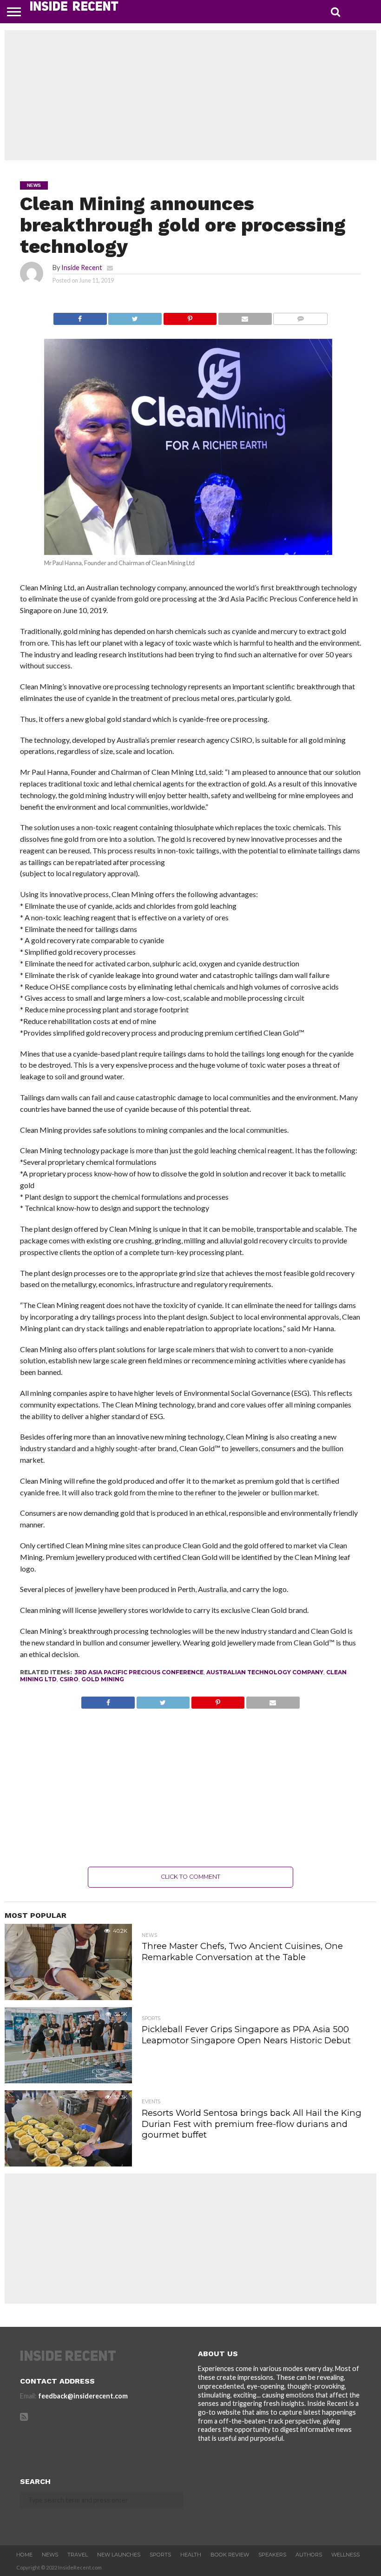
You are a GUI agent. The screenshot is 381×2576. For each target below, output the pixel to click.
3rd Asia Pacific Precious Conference (139, 1672)
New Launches (119, 2555)
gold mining (103, 1679)
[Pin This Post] (190, 316)
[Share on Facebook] (80, 316)
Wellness (345, 2555)
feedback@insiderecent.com (83, 2396)
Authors (309, 2555)
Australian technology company (265, 1672)
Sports (160, 2555)
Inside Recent (82, 268)
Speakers (272, 2555)
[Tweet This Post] (135, 316)
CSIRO (69, 1679)
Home (24, 2555)
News (50, 2555)
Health (191, 2555)
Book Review (230, 2555)
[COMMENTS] (300, 316)
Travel (78, 2555)
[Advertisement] (190, 95)
